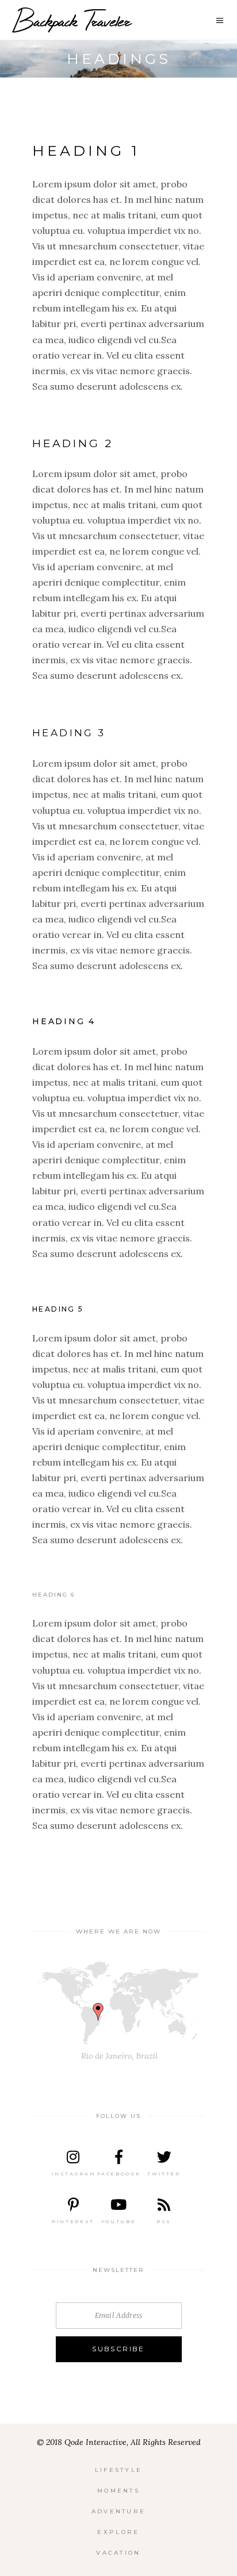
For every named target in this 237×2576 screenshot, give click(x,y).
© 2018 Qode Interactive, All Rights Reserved (119, 2442)
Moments (118, 2491)
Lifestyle (119, 2470)
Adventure (119, 2511)
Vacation (118, 2553)
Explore (118, 2532)
